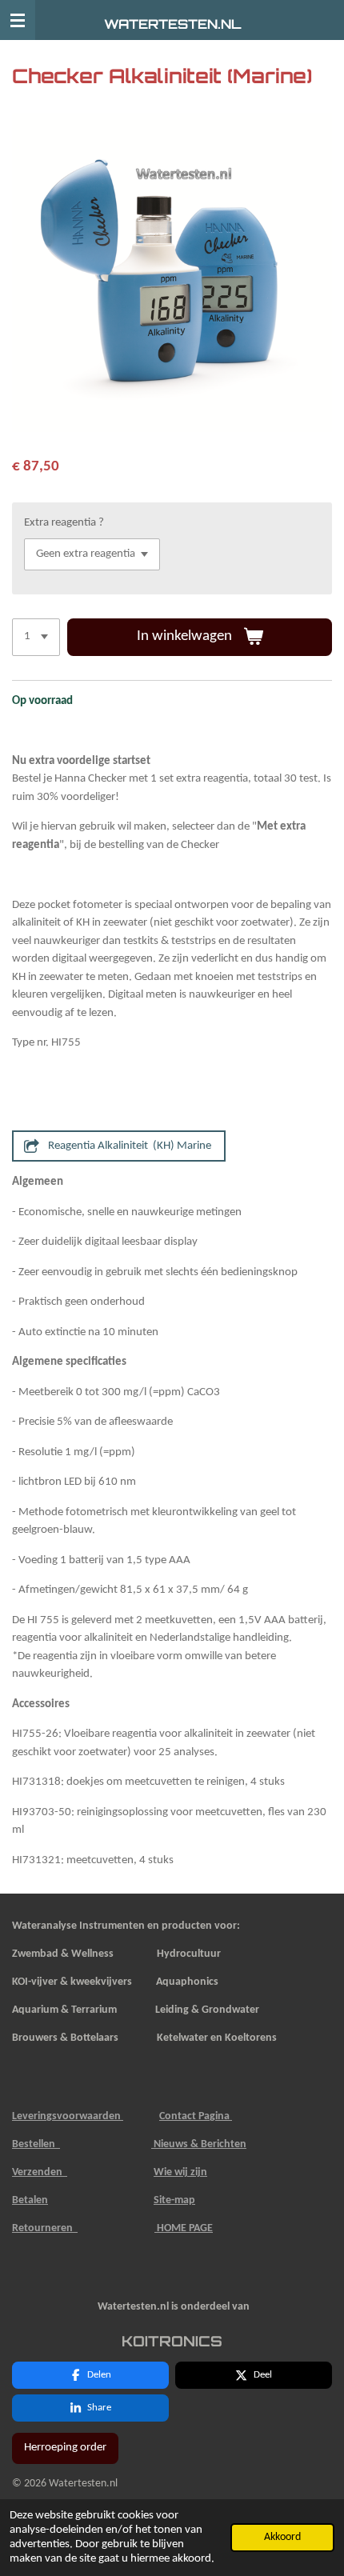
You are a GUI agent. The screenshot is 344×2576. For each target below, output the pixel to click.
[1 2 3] (36, 637)
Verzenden (40, 2172)
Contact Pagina (196, 2116)
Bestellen (36, 2144)
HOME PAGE (184, 2228)
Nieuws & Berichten (199, 2144)
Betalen (30, 2200)
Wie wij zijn (180, 2172)
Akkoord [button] (282, 2537)
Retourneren (45, 2228)
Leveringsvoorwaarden (68, 2116)
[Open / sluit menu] (18, 20)
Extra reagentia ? (64, 523)
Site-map (174, 2200)
